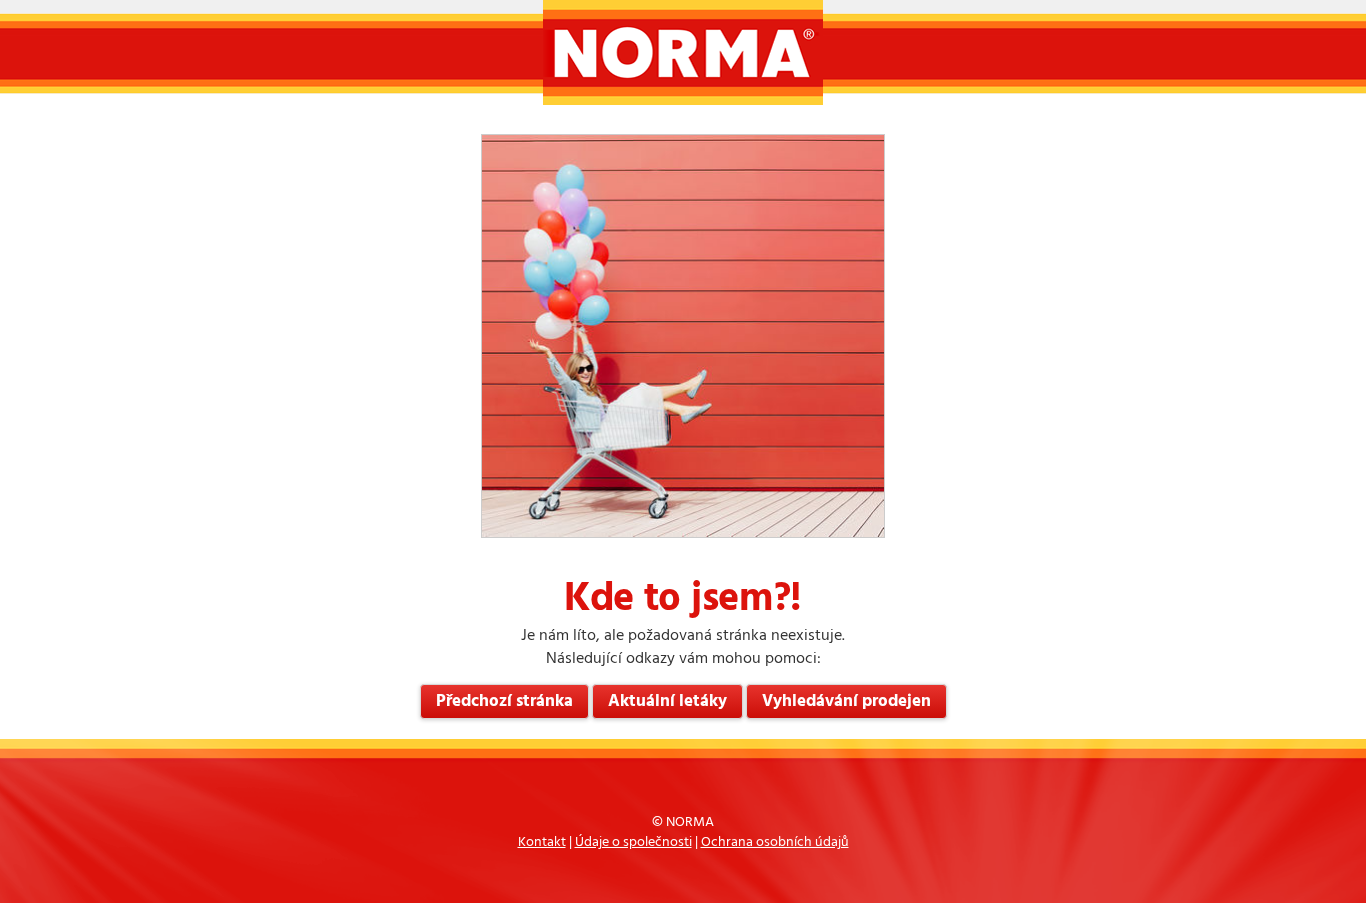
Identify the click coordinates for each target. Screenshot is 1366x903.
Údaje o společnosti (633, 842)
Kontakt (542, 842)
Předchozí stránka (504, 701)
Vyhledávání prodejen (846, 701)
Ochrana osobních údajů (775, 842)
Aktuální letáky (667, 701)
